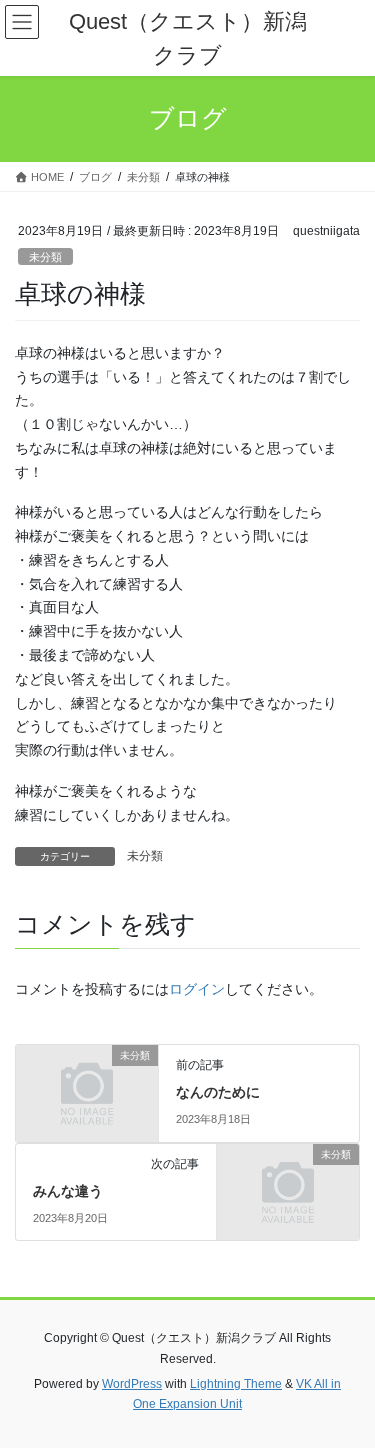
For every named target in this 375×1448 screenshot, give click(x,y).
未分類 (45, 257)
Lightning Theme (236, 1384)
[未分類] (87, 1088)
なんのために (218, 1092)
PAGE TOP (346, 1387)
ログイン (197, 989)
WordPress (132, 1384)
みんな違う (68, 1191)
